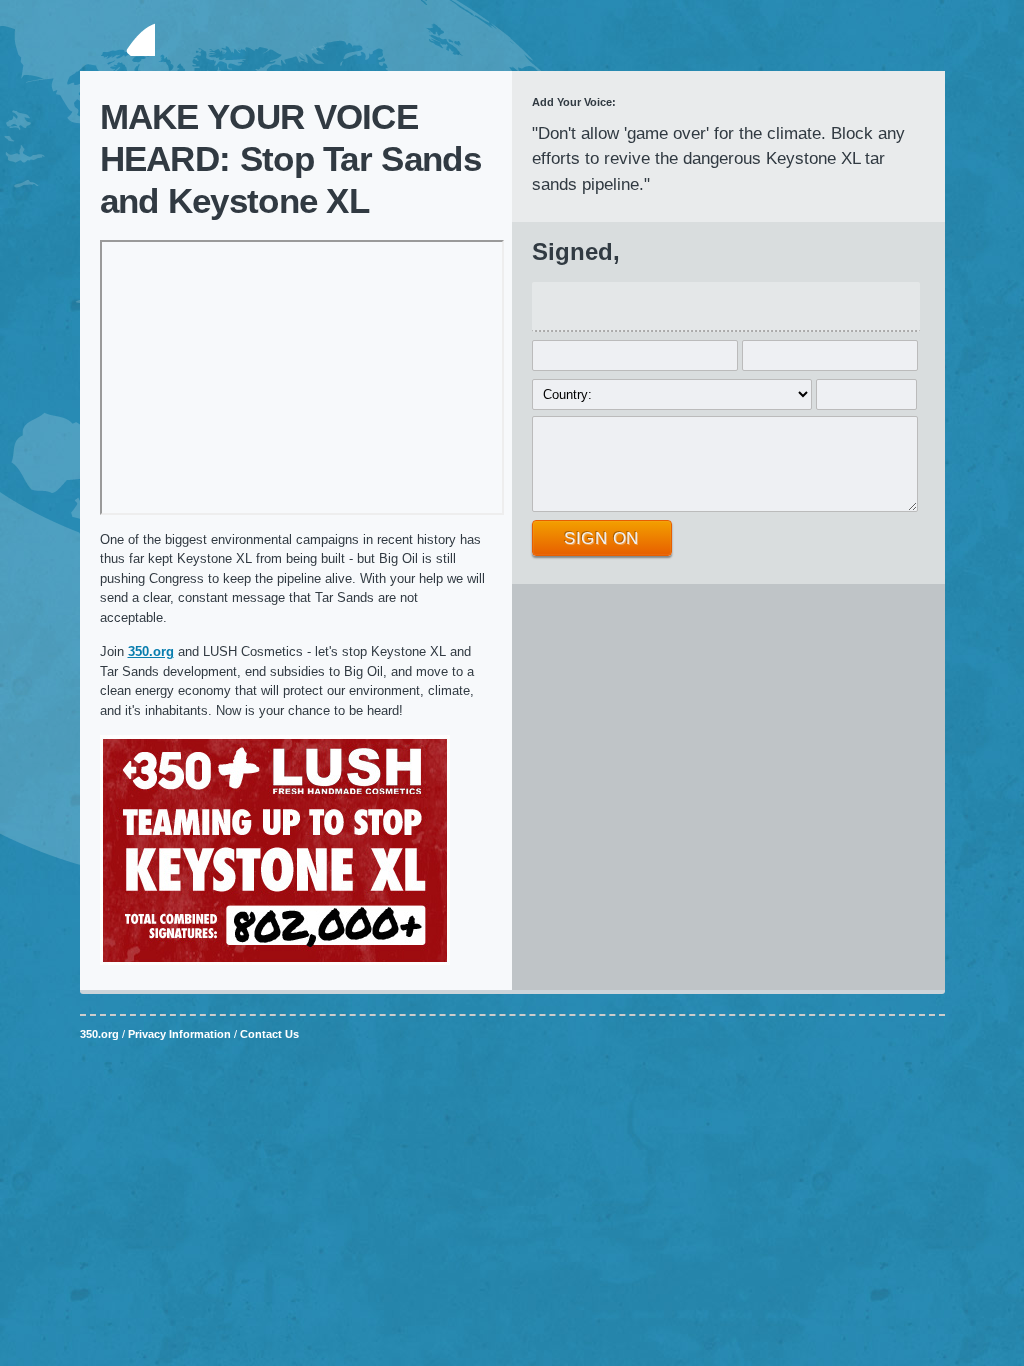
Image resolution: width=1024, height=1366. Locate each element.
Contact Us (269, 1034)
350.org (117, 38)
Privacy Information (179, 1034)
